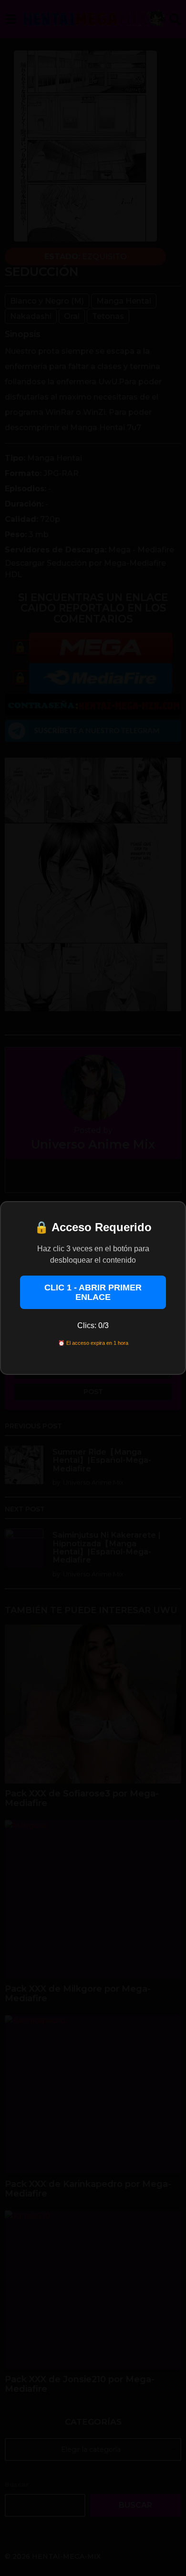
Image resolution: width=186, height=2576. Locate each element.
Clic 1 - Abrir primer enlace (93, 1292)
